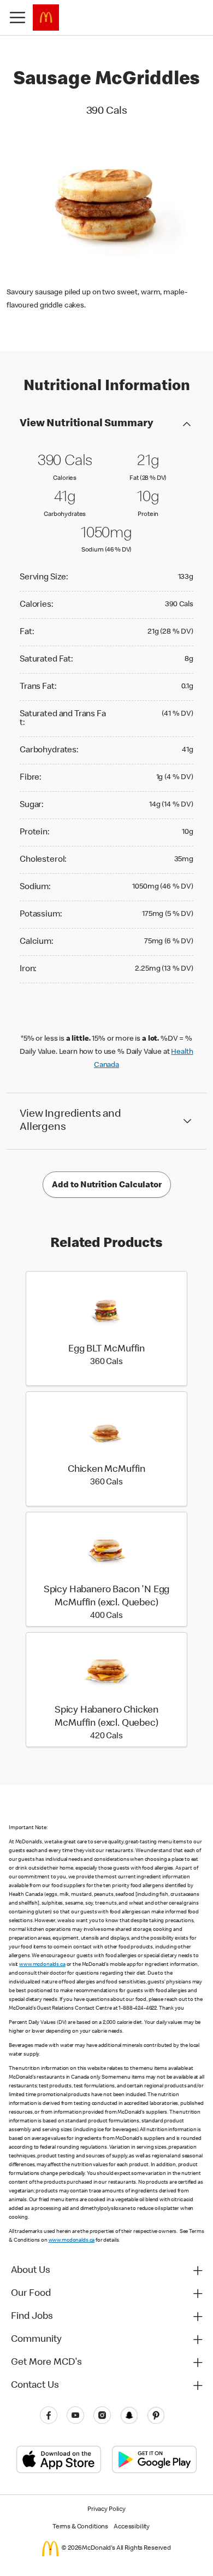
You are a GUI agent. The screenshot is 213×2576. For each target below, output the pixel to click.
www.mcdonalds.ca (42, 1965)
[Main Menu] (17, 18)
